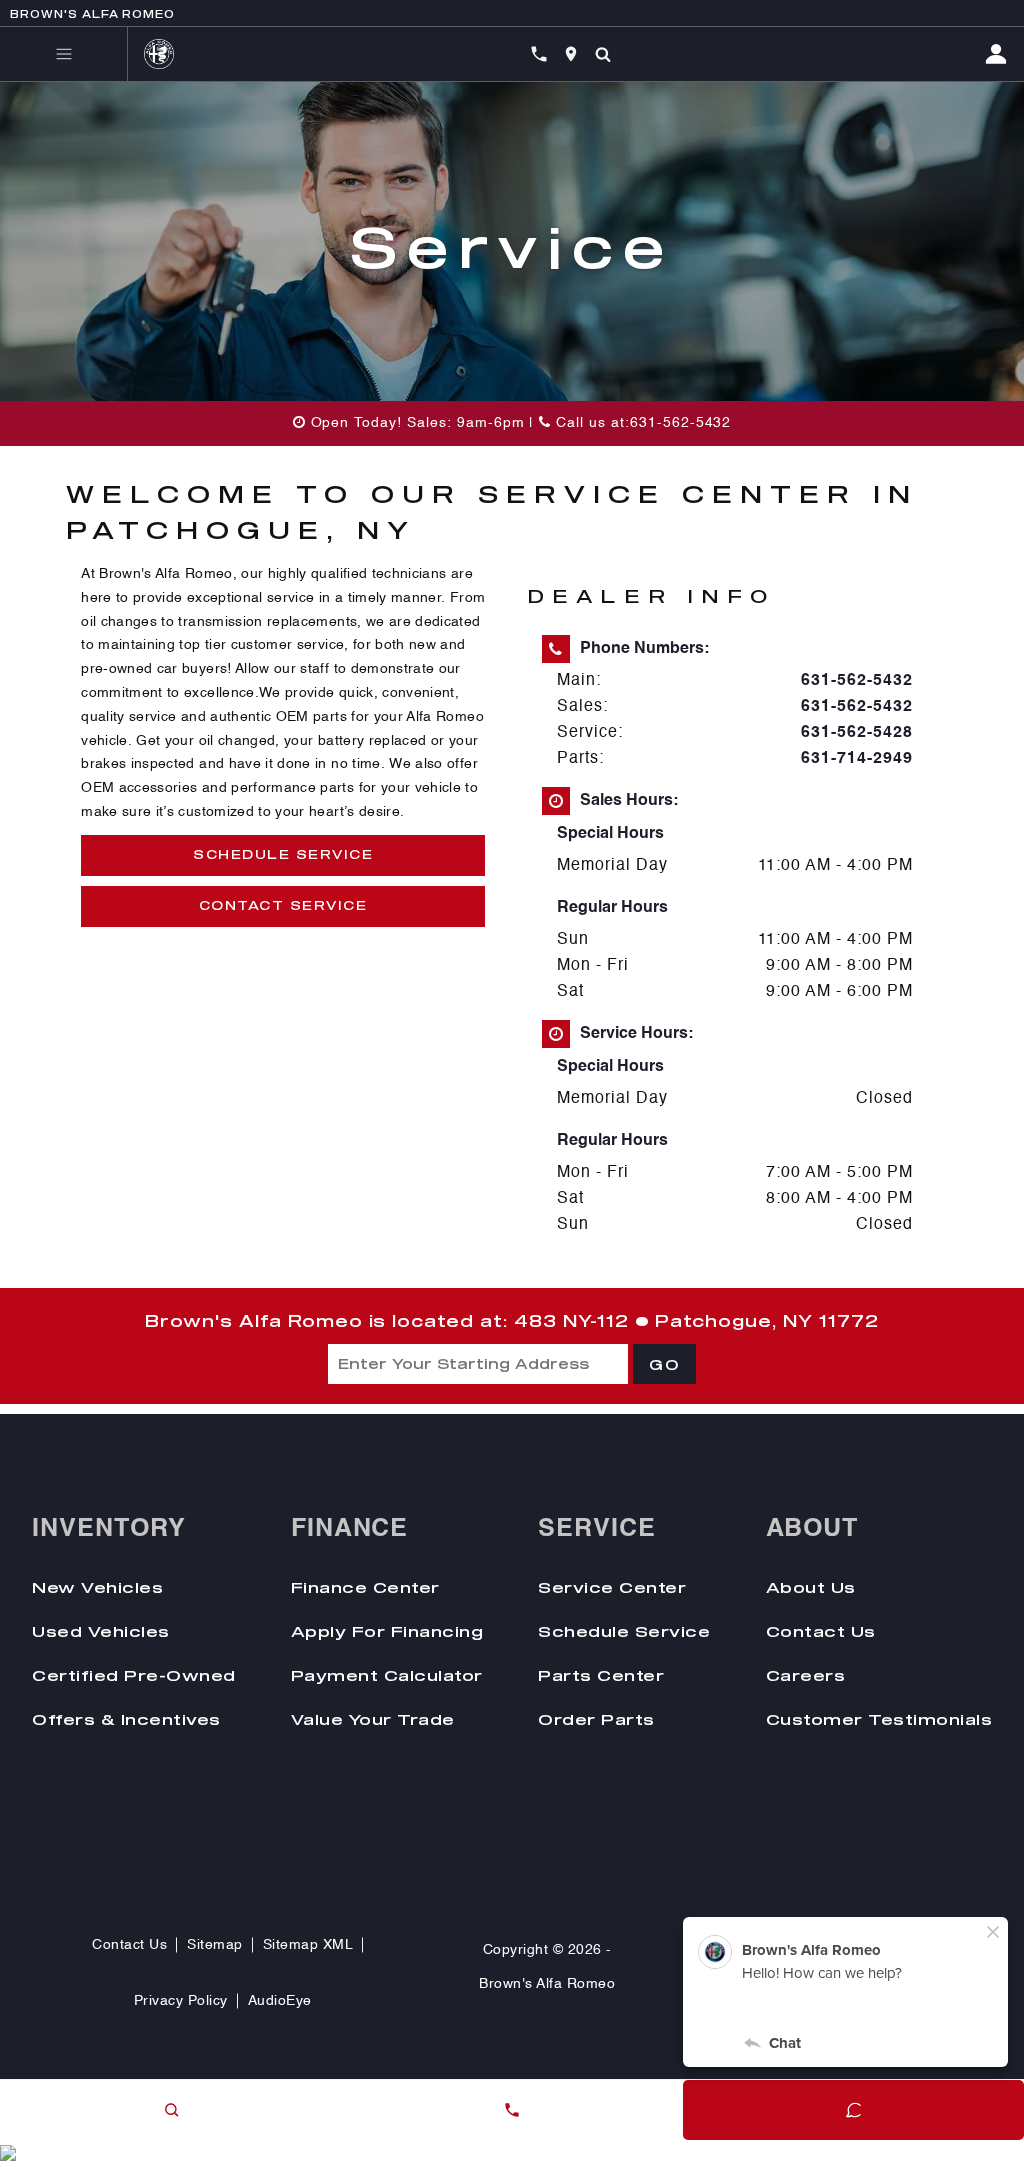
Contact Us (821, 1631)
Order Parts (596, 1719)
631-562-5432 (857, 681)
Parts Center (601, 1675)
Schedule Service (283, 854)
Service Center (612, 1587)
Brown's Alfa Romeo (547, 1984)
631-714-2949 (857, 759)
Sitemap (215, 1945)
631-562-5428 (857, 733)
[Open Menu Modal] (64, 54)
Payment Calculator (387, 1675)
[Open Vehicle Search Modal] (603, 54)
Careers (806, 1675)
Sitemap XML (308, 1945)
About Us (811, 1587)
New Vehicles (97, 1587)
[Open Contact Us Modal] (511, 2110)
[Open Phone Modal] (539, 54)
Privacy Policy (181, 2001)
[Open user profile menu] (1004, 54)
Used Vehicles (101, 1631)
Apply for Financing (387, 1631)
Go (664, 1365)
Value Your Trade (373, 1719)
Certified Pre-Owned (134, 1675)
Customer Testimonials (879, 1719)
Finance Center (365, 1587)
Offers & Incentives (126, 1719)
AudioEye (280, 2001)
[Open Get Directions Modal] (571, 54)
